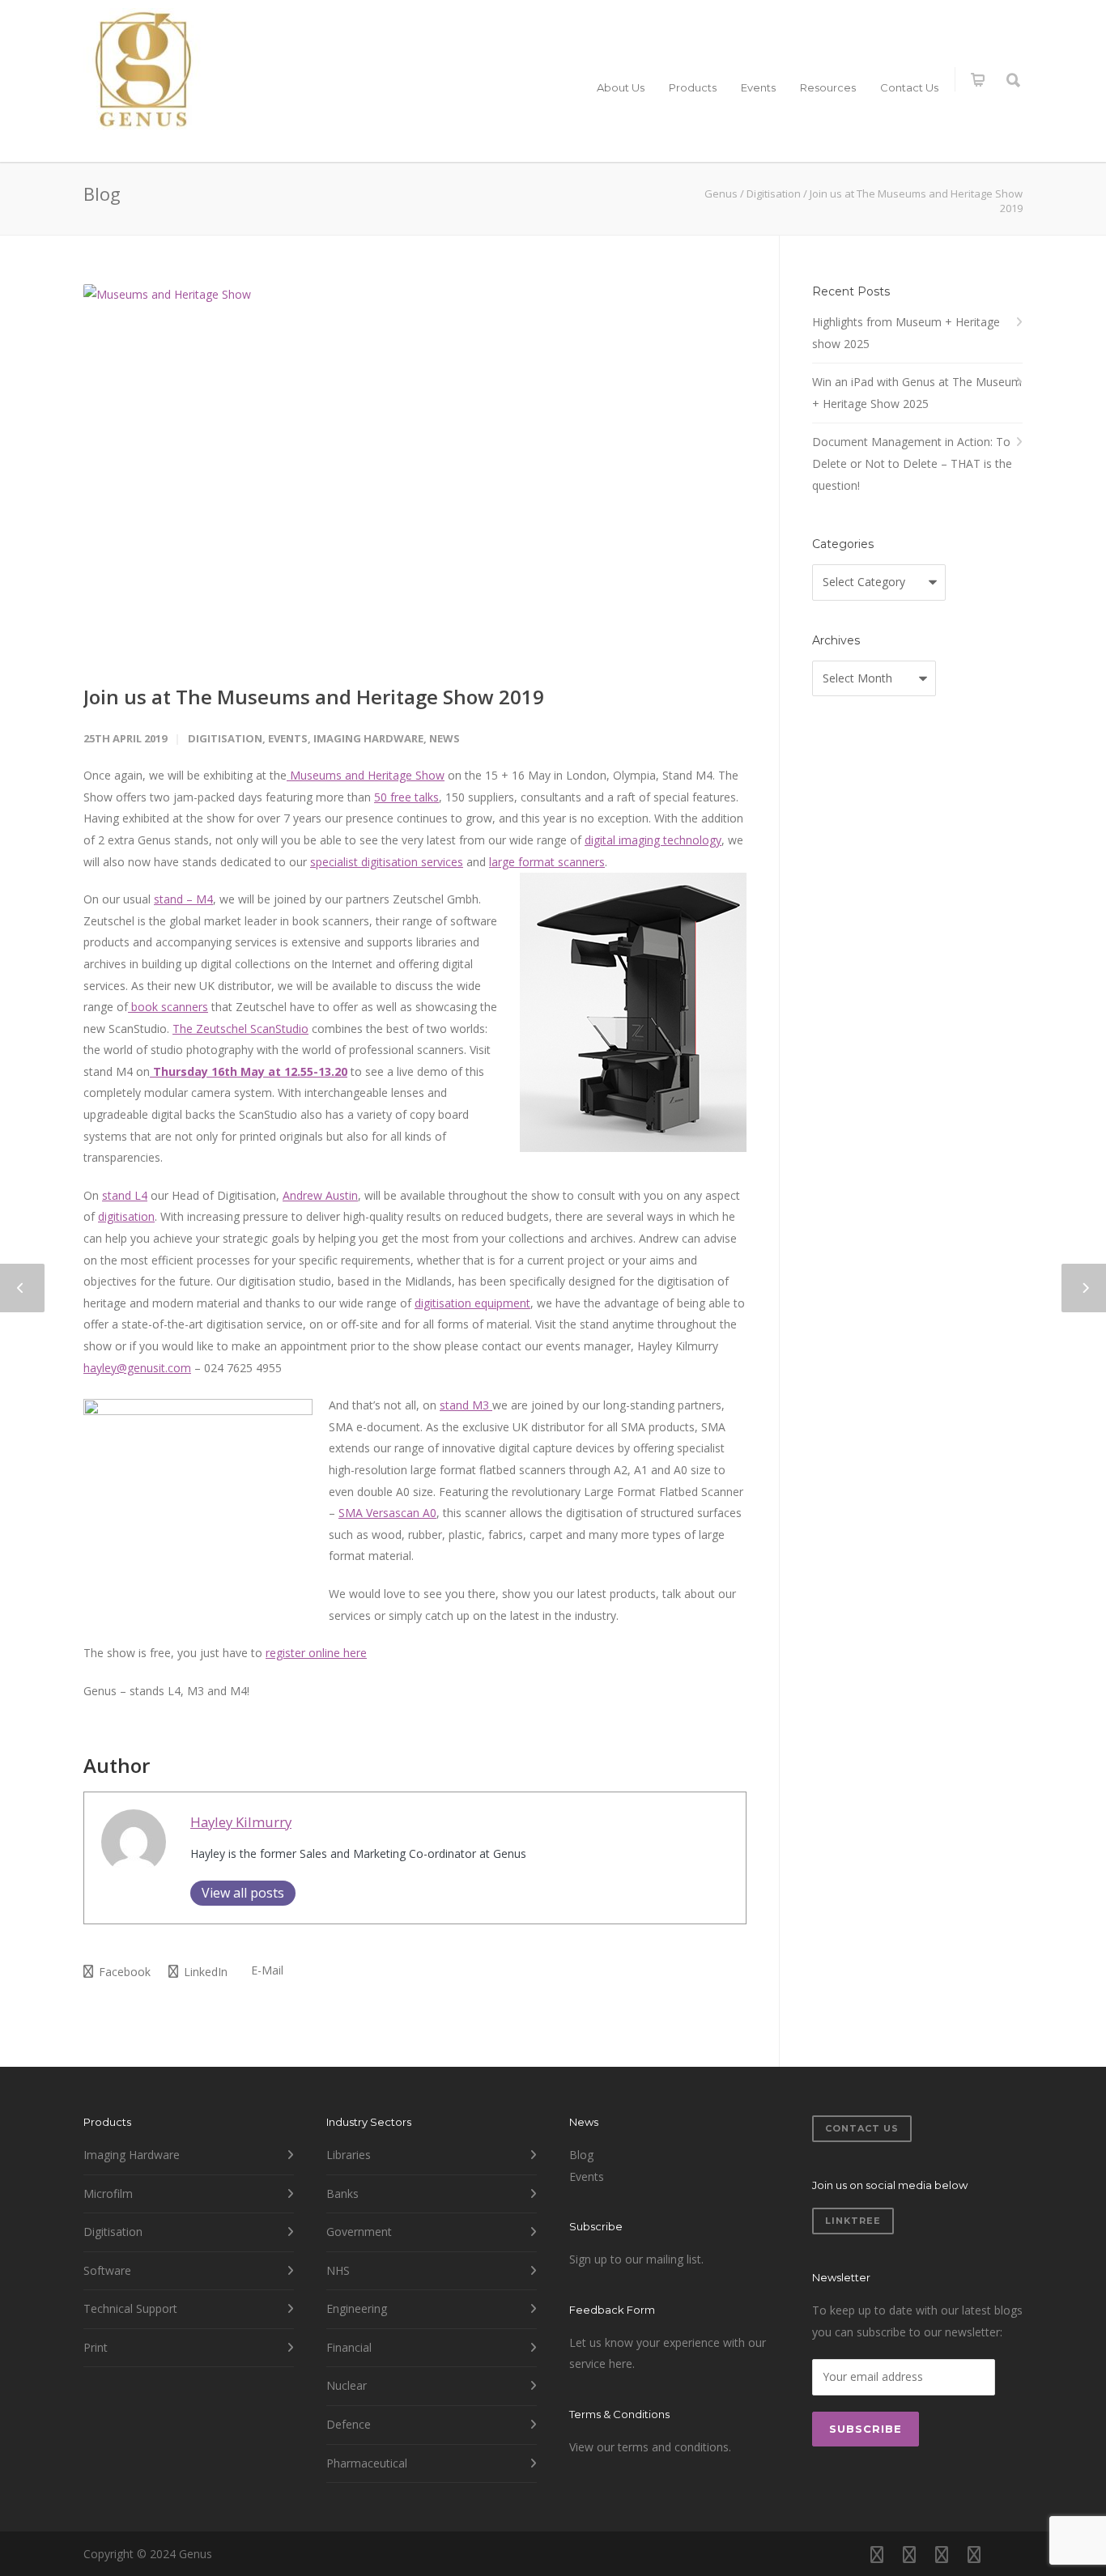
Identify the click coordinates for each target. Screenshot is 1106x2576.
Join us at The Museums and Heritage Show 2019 (314, 697)
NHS (338, 2270)
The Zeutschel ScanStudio (240, 1029)
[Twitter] (974, 2554)
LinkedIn (204, 1972)
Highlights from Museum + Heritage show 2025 (906, 333)
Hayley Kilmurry (241, 1822)
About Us (621, 87)
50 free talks (406, 797)
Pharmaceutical (367, 2463)
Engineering (357, 2308)
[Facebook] (877, 2554)
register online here (316, 1653)
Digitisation (225, 738)
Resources (828, 87)
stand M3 (466, 1405)
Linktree (853, 2221)
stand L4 (125, 1195)
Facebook (123, 1972)
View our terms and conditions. (650, 2447)
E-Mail (266, 1970)
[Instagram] (909, 2554)
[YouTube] (1006, 2554)
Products (693, 87)
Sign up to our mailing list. (636, 2259)
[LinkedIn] (942, 2554)
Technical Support (130, 2308)
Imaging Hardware (368, 738)
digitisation (126, 1216)
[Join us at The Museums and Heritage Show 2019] (415, 471)
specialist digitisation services (387, 862)
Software (107, 2270)
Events (758, 87)
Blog (581, 2155)
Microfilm (108, 2193)
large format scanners (547, 862)
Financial (349, 2347)
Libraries (349, 2155)
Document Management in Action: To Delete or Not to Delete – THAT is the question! (912, 463)
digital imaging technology (653, 840)
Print (96, 2347)
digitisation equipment (472, 1303)
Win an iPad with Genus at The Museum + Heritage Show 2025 (917, 393)
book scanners (168, 1007)
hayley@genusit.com (137, 1368)
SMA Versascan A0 (387, 1513)
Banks (342, 2193)
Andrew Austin (320, 1195)
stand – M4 (183, 899)
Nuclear (347, 2385)
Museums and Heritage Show (366, 775)
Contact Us (909, 87)
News (445, 738)
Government (359, 2232)
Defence (349, 2424)
